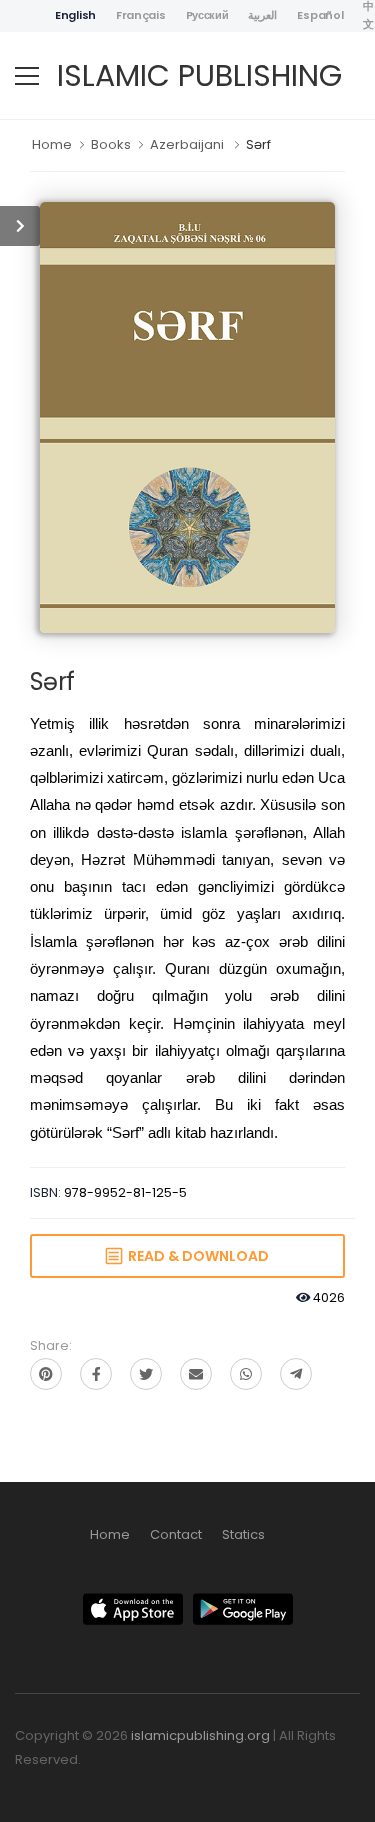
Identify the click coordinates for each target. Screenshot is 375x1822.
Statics (243, 1534)
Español (320, 15)
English (75, 15)
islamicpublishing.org (200, 1735)
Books (111, 144)
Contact (176, 1534)
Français (141, 15)
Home (52, 144)
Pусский (207, 15)
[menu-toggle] (27, 76)
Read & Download (195, 1256)
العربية (262, 15)
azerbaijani (187, 144)
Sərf (258, 144)
